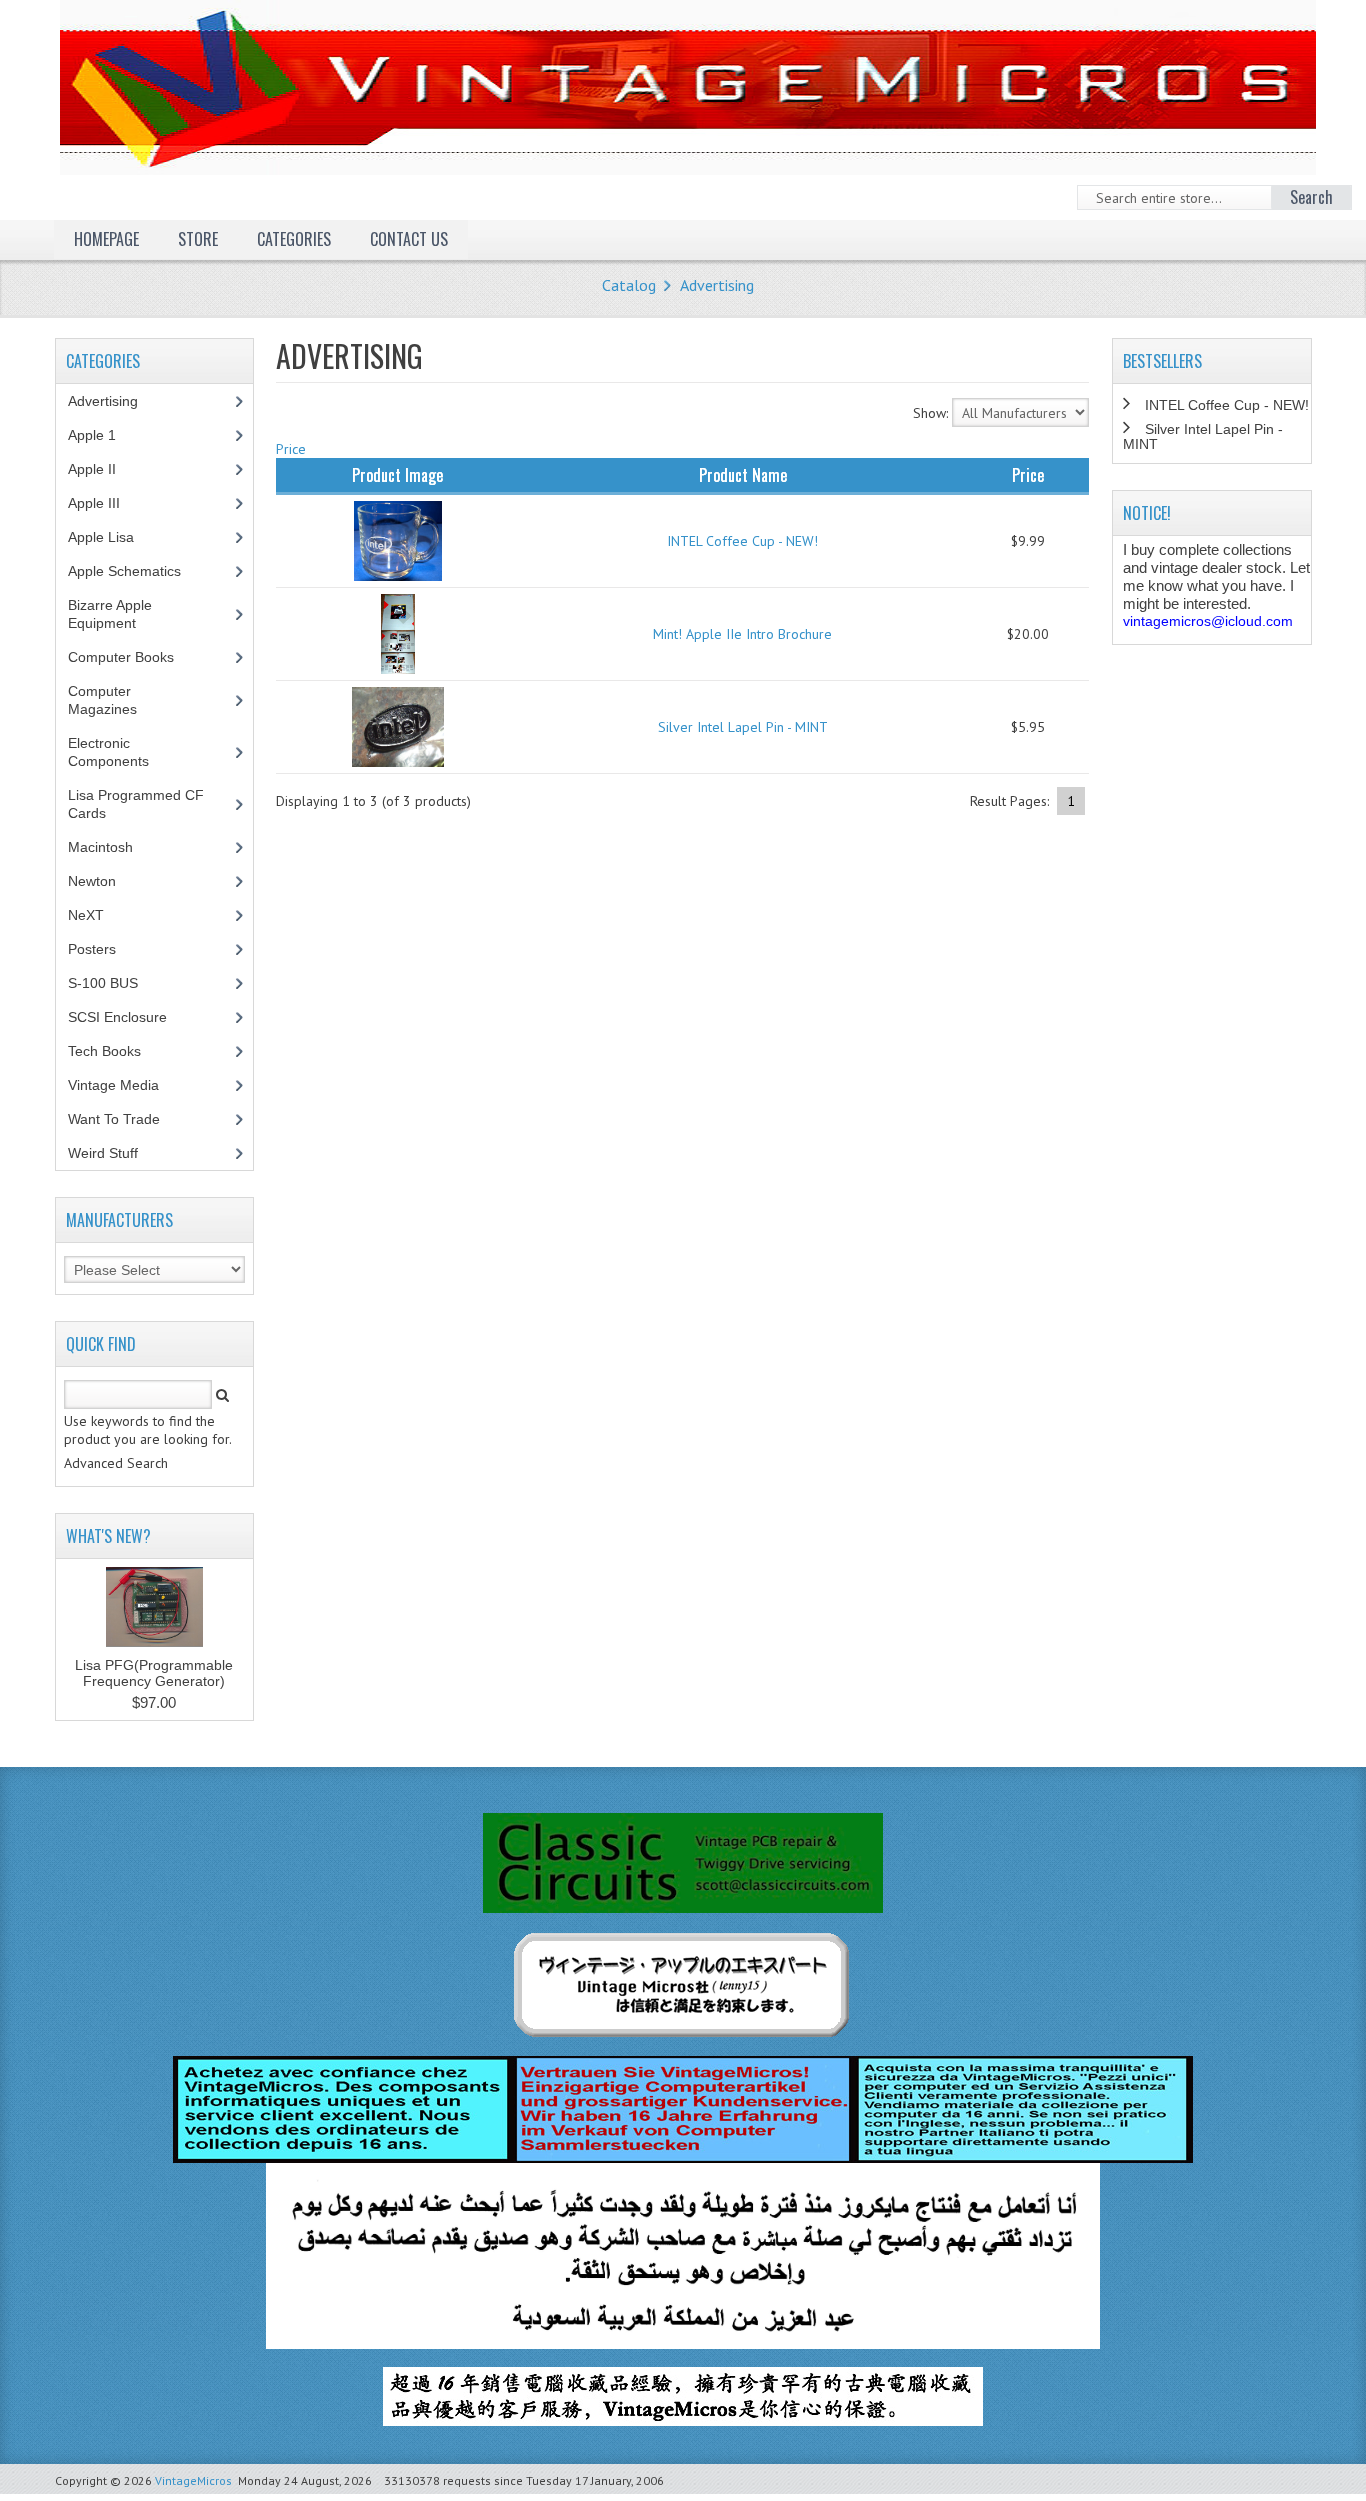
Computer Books (136, 657)
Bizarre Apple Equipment (113, 614)
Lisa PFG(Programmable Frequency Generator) (154, 1673)
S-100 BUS (114, 983)
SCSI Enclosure (128, 1017)
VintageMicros (193, 2480)
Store (198, 239)
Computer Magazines (117, 700)
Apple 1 (103, 435)
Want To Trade (114, 1119)
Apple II (103, 469)
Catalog (629, 285)
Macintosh (111, 847)
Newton (92, 881)
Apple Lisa (116, 537)
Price (291, 449)
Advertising (717, 285)
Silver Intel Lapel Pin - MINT (743, 727)
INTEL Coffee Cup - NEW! (742, 541)
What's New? (108, 1536)
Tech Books (119, 1051)
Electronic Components (119, 752)
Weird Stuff (114, 1153)
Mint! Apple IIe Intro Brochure (742, 634)
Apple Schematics (135, 571)
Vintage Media (124, 1085)
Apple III (105, 503)
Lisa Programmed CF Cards (136, 804)
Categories (294, 239)
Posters (103, 949)
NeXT (86, 915)
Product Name (743, 475)
